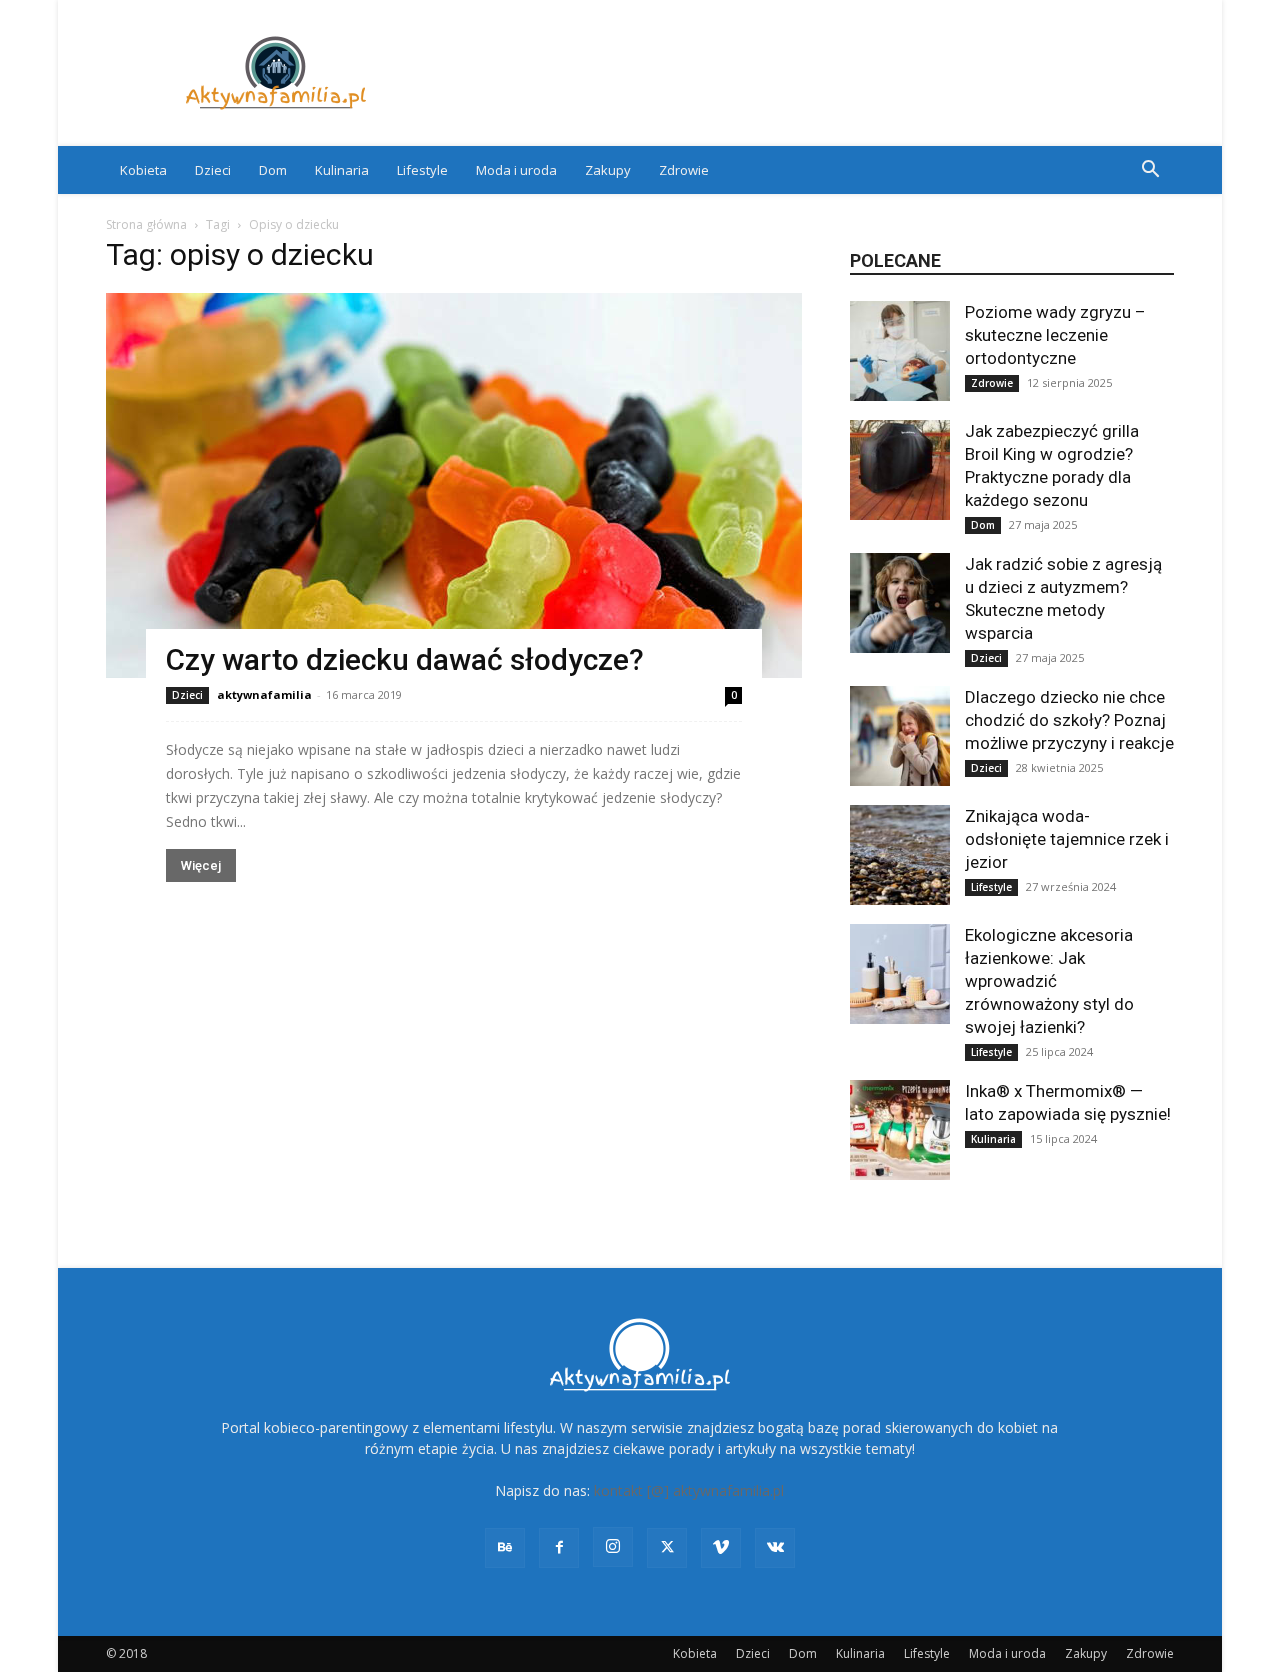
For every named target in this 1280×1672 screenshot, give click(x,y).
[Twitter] (667, 1548)
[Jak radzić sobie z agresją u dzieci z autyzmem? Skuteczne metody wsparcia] (900, 603)
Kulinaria (342, 170)
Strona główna (146, 224)
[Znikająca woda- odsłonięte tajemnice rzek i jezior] (900, 855)
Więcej (201, 865)
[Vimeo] (721, 1548)
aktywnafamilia (264, 694)
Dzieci (213, 170)
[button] (1150, 171)
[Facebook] (559, 1548)
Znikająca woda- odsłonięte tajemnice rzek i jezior (1067, 839)
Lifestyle (422, 170)
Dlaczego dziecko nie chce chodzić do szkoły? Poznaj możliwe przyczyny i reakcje (1069, 720)
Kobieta (143, 170)
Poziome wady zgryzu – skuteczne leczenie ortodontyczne (1055, 335)
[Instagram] (613, 1547)
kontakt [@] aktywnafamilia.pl (689, 1490)
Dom (273, 170)
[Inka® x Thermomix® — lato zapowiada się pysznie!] (900, 1130)
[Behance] (505, 1548)
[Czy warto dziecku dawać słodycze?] (454, 485)
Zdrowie (684, 170)
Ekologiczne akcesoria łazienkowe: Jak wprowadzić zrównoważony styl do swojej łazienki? (1049, 981)
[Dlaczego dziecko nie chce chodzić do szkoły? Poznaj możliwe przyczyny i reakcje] (900, 736)
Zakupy (608, 170)
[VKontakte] (775, 1548)
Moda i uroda (516, 170)
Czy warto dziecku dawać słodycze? (405, 659)
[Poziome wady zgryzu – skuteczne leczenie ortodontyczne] (900, 351)
